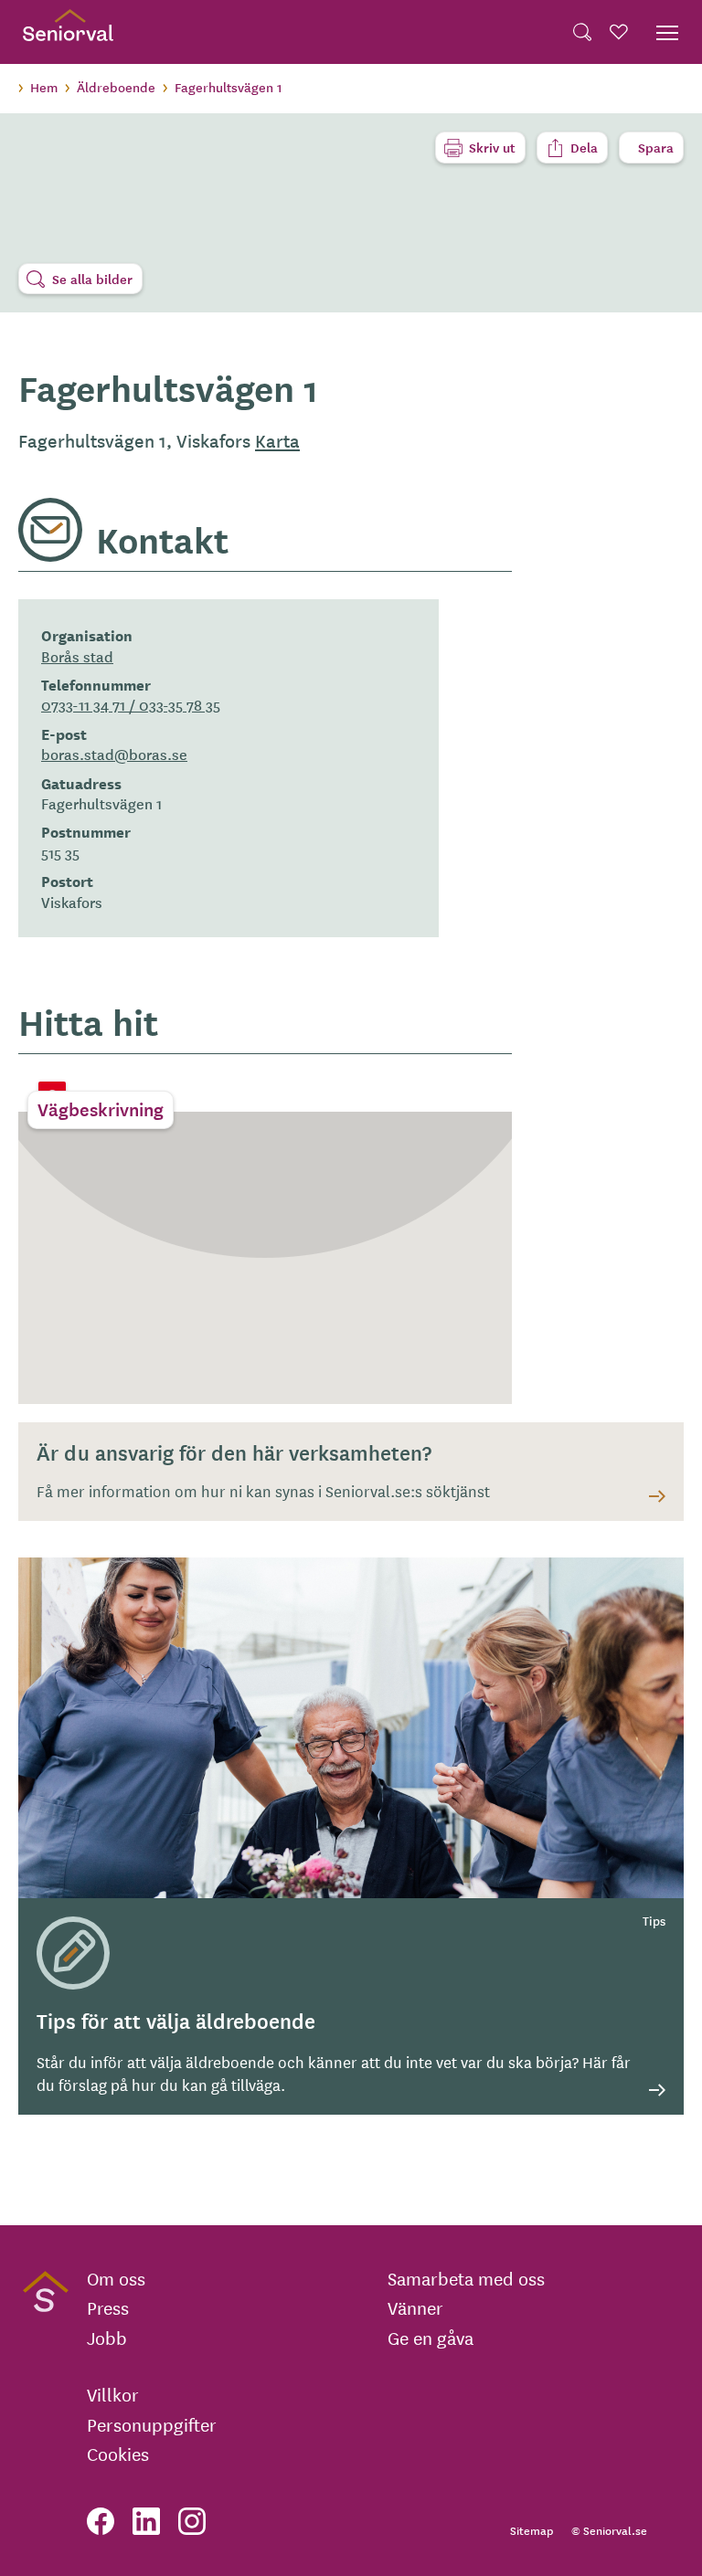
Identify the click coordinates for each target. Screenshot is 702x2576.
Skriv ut (492, 147)
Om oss (116, 2278)
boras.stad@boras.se (114, 754)
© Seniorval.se (609, 2530)
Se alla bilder (92, 279)
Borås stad (77, 656)
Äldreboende (116, 87)
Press (108, 2307)
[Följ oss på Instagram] (192, 2521)
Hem (44, 87)
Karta (277, 440)
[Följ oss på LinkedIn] (146, 2521)
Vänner (415, 2307)
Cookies (118, 2454)
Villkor (113, 2394)
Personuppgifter (152, 2424)
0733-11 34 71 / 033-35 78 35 (131, 704)
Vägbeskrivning (101, 1109)
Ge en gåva (431, 2338)
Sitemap (532, 2530)
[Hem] (68, 32)
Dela (584, 147)
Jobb (107, 2338)
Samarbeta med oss (466, 2278)
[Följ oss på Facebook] (101, 2521)
